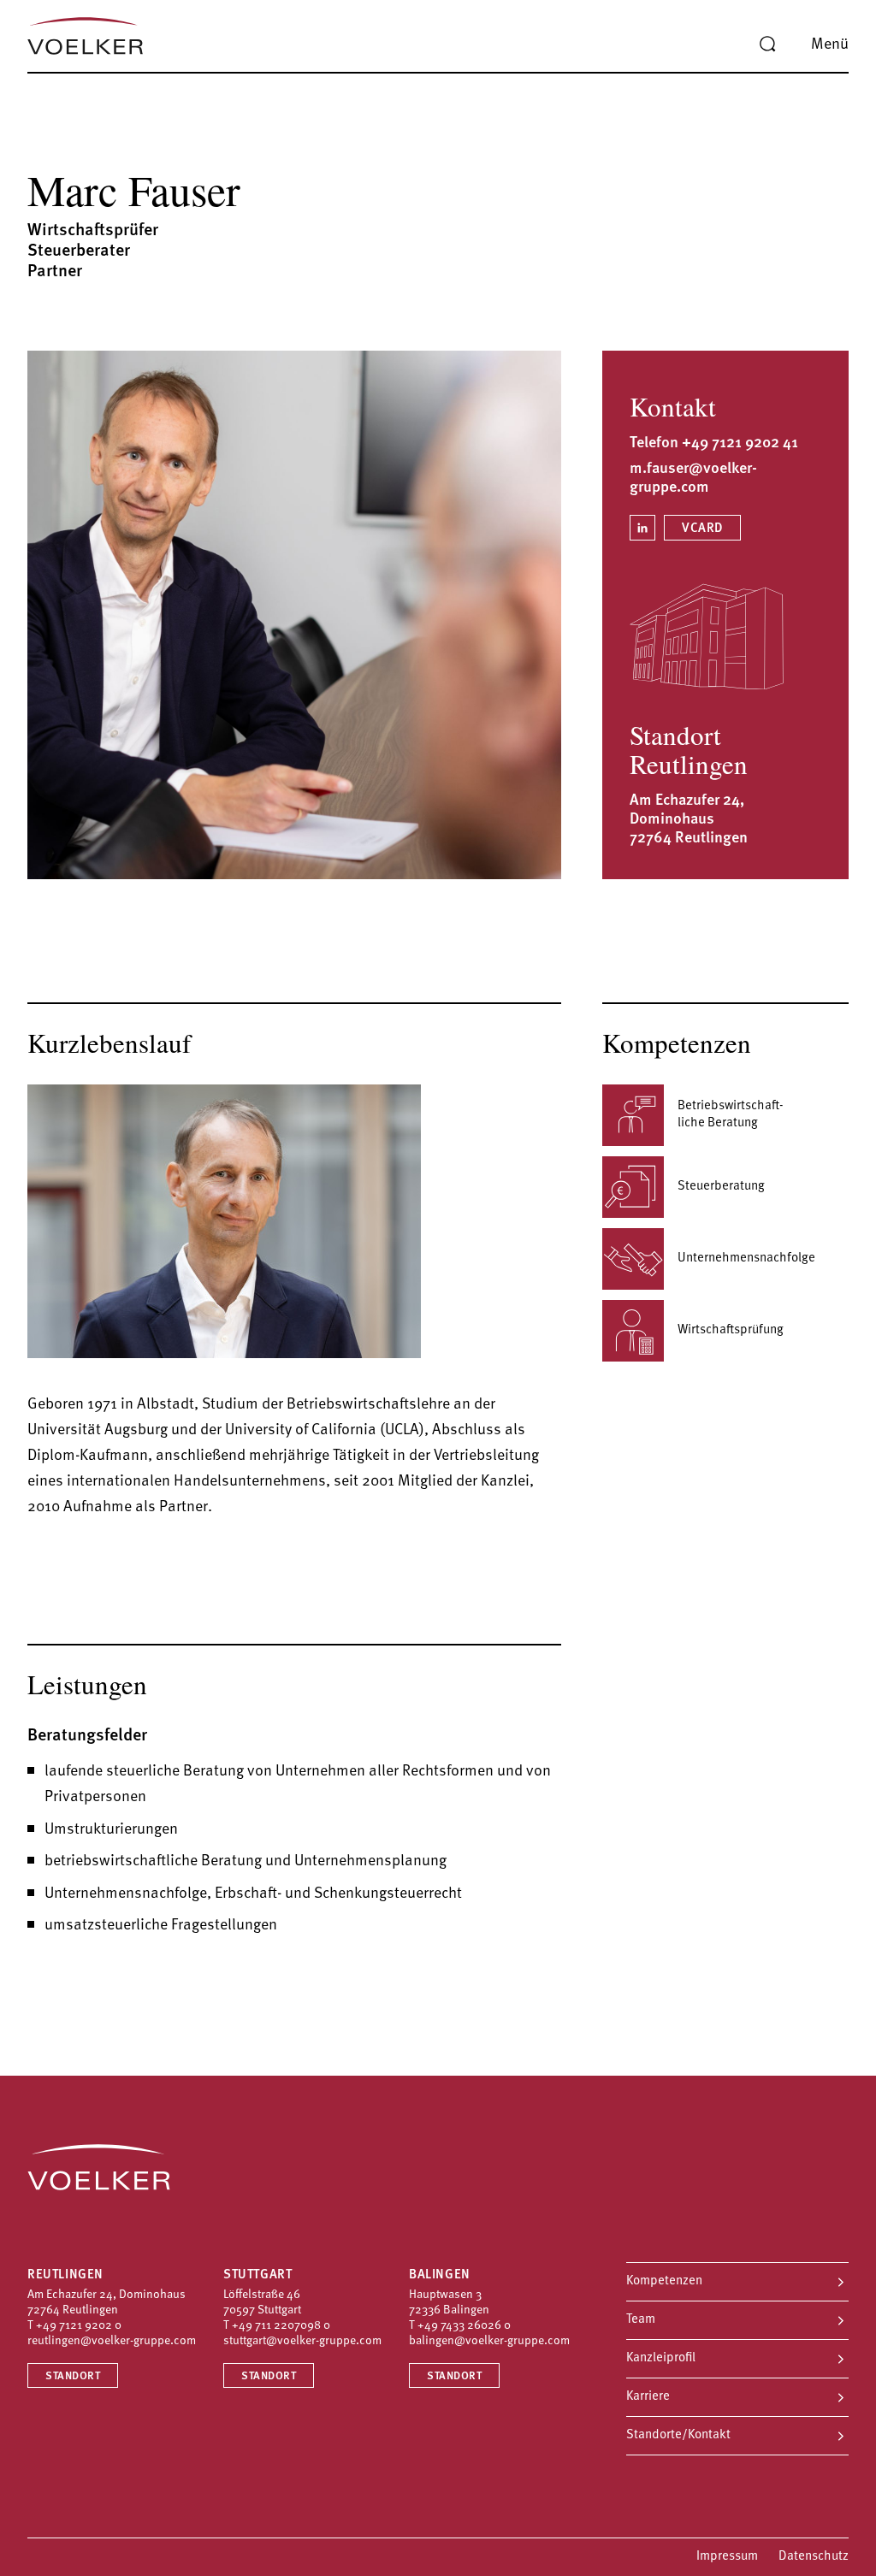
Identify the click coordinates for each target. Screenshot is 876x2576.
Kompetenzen (664, 2281)
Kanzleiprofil (661, 2358)
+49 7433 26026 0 (464, 2326)
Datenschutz (814, 2557)
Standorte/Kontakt (678, 2435)
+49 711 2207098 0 (281, 2326)
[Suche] (767, 44)
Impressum (727, 2557)
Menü (830, 45)
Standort (73, 2376)
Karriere (648, 2397)
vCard (702, 529)
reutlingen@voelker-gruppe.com (112, 2341)
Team (641, 2320)
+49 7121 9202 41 (740, 444)
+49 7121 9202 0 (79, 2326)
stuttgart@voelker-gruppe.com (302, 2341)
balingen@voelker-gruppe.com (489, 2341)
